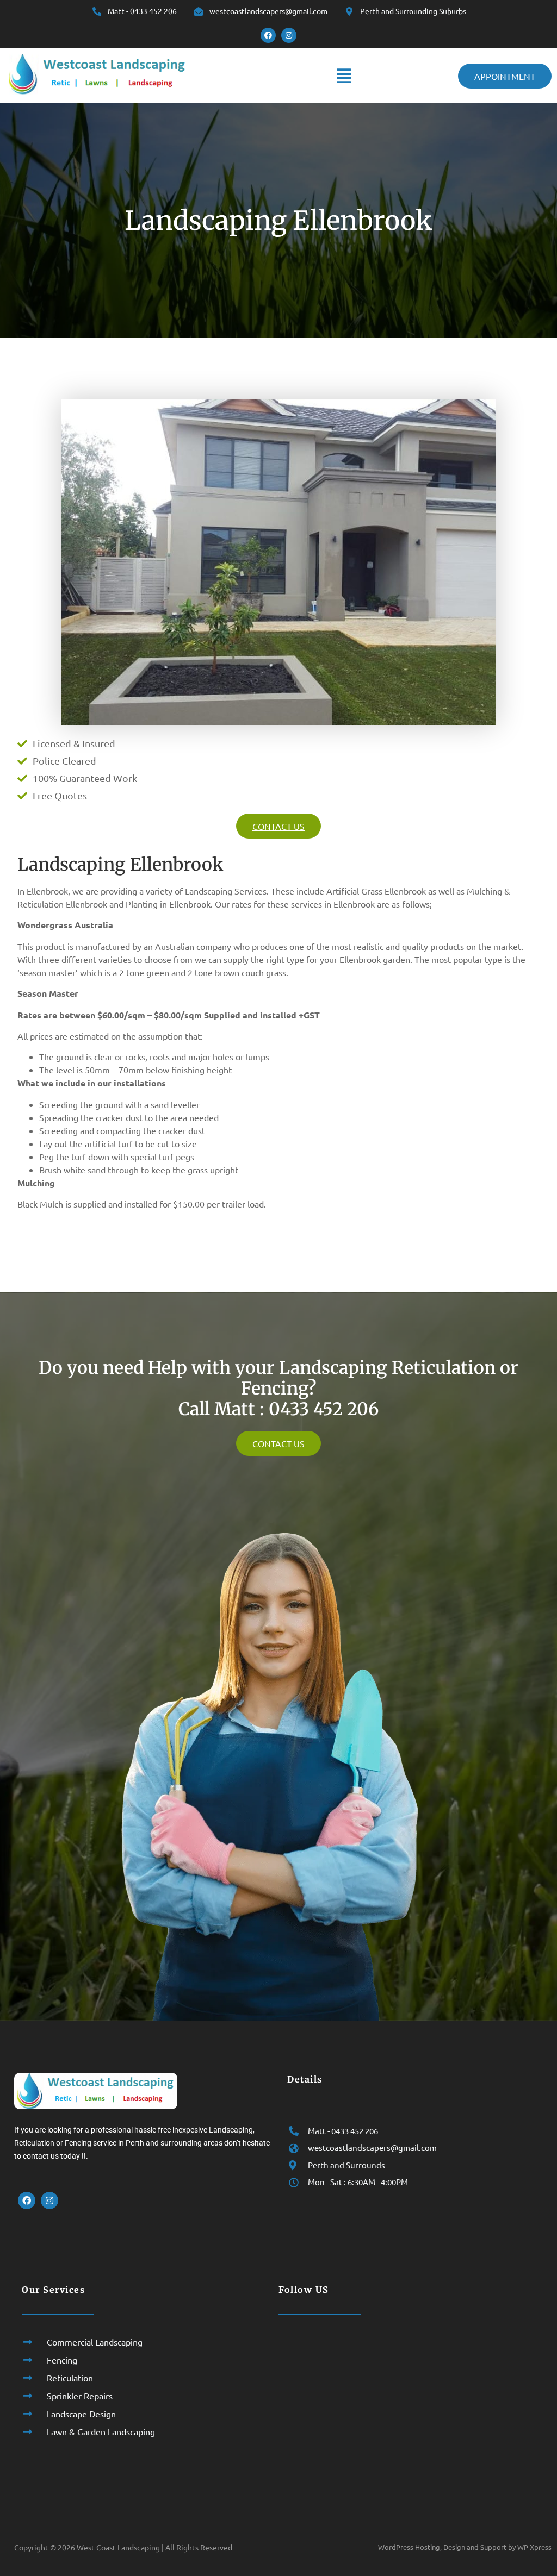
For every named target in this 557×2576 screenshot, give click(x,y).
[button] (344, 76)
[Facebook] (268, 35)
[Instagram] (289, 35)
